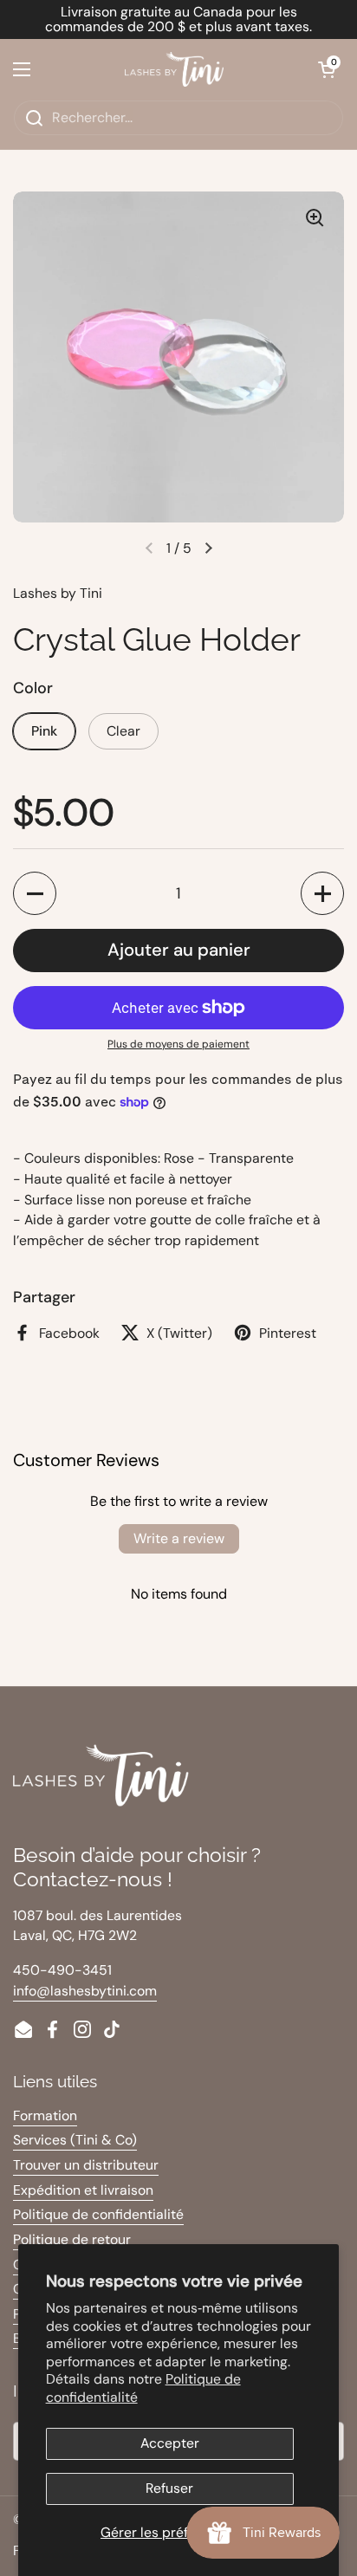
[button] (327, 69)
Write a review (179, 1538)
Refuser (169, 2488)
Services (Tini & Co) (75, 2140)
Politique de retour (72, 2239)
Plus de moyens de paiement (178, 1044)
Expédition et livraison (83, 2190)
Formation (45, 2115)
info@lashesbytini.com (85, 1991)
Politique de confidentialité (98, 2214)
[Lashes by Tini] (174, 69)
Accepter (170, 2443)
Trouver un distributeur (86, 2165)
